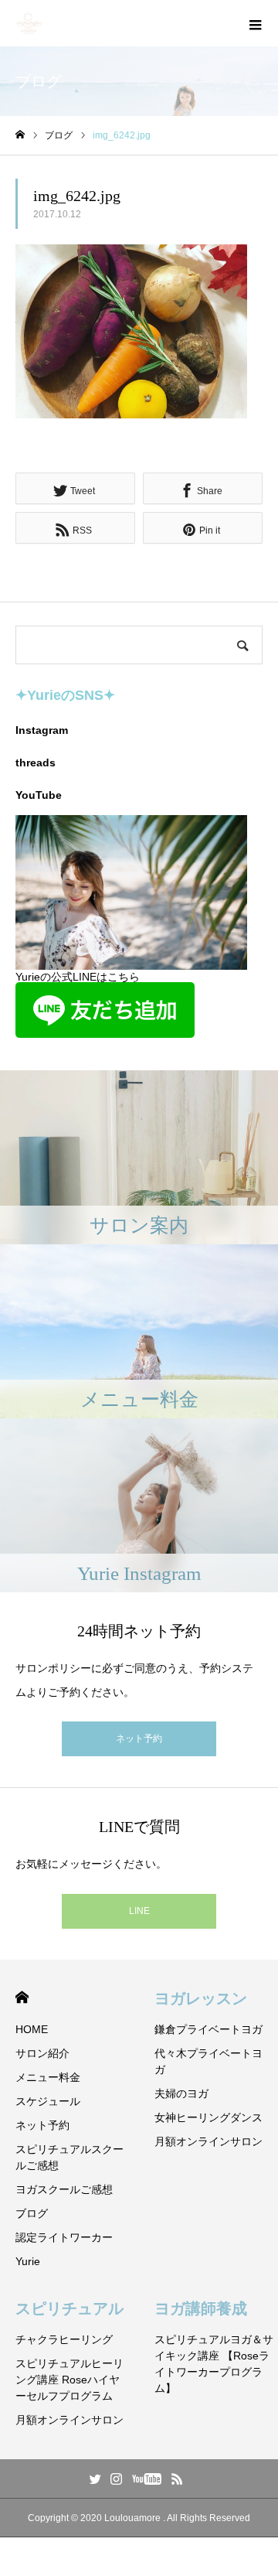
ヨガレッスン (201, 1998)
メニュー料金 (48, 2077)
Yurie (28, 2261)
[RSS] (178, 2479)
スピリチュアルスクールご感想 (69, 2157)
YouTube (39, 795)
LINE (139, 1911)
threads (36, 763)
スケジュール (48, 2101)
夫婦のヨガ (181, 2093)
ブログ (32, 2213)
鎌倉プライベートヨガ (208, 2029)
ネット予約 (139, 1738)
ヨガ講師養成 (201, 2308)
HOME (22, 1997)
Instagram (42, 730)
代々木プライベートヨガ (208, 2061)
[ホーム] (20, 135)
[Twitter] (96, 2479)
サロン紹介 (42, 2053)
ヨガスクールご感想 (64, 2189)
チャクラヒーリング (64, 2339)
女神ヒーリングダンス (208, 2117)
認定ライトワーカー (64, 2237)
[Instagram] (117, 2479)
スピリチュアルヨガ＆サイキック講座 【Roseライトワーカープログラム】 (214, 2364)
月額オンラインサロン (208, 2141)
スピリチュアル (69, 2308)
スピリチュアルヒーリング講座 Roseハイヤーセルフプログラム (69, 2380)
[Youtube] (147, 2479)
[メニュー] (255, 23)
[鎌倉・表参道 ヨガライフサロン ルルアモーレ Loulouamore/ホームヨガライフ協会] (29, 24)
